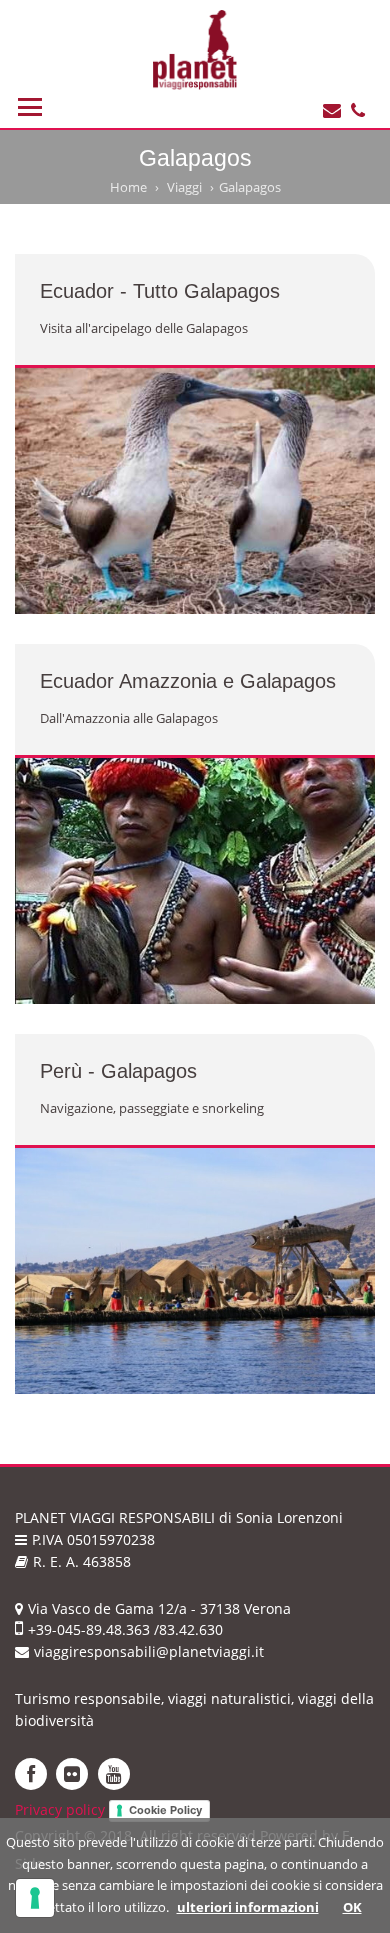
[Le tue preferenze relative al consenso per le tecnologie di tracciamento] (35, 1898)
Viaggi (184, 187)
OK (352, 1907)
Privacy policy (60, 1809)
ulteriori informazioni (248, 1907)
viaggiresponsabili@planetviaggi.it (149, 1651)
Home (128, 187)
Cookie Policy (165, 1810)
